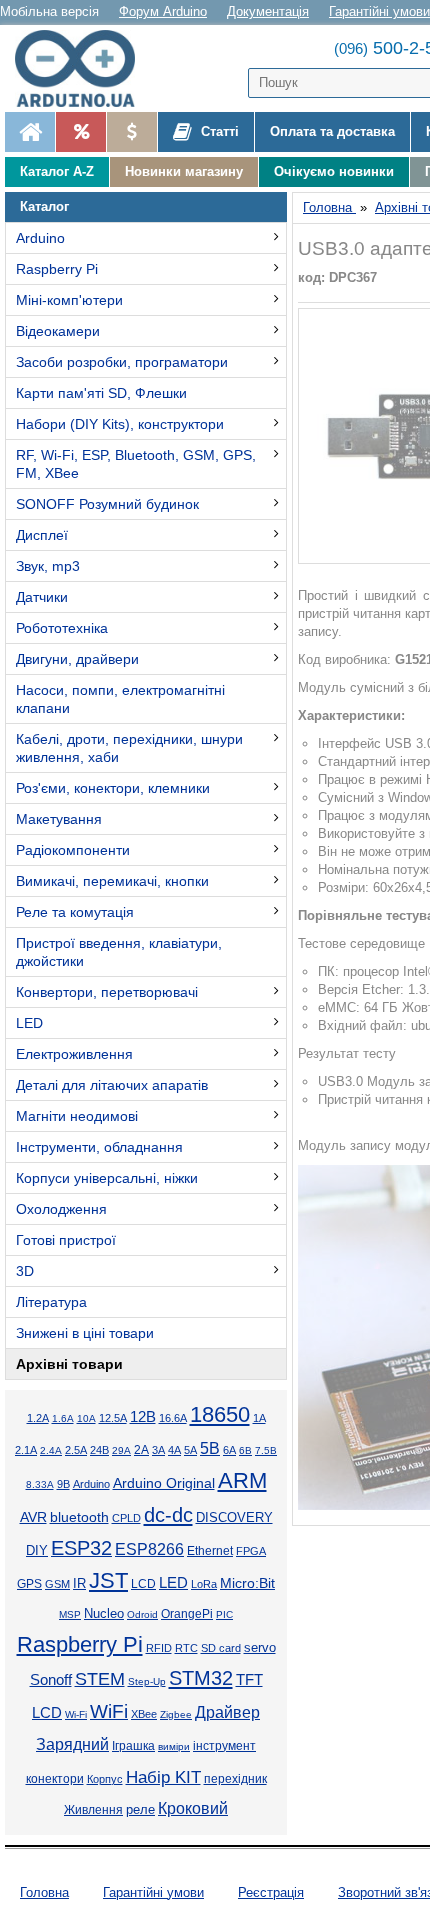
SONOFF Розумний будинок (107, 504)
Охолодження (61, 1209)
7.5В (266, 1450)
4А (174, 1450)
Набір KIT (163, 1777)
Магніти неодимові (77, 1116)
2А (141, 1450)
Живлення (93, 1810)
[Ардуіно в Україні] (30, 132)
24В (99, 1450)
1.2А (38, 1418)
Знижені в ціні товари (85, 1333)
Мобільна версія (49, 11)
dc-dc (168, 1515)
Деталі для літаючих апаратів (112, 1085)
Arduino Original (164, 1483)
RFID (159, 1648)
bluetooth (79, 1517)
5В (210, 1448)
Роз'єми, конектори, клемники (113, 788)
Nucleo (104, 1613)
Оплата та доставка (332, 131)
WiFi (109, 1711)
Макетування (59, 819)
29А (121, 1450)
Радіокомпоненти (73, 850)
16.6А (173, 1418)
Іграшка (133, 1746)
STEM (100, 1679)
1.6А (63, 1418)
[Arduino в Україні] (84, 68)
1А (259, 1418)
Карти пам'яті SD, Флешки (101, 393)
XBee (144, 1714)
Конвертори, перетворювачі (107, 992)
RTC (186, 1648)
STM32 (201, 1678)
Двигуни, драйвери (77, 659)
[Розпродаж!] (80, 132)
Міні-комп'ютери (69, 300)
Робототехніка (62, 628)
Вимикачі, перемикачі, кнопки (112, 881)
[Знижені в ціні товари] (131, 132)
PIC (224, 1614)
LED (29, 1023)
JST (108, 1580)
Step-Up (147, 1681)
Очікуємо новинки (334, 171)
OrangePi (187, 1614)
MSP (70, 1614)
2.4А (51, 1450)
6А (229, 1450)
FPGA (251, 1551)
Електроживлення (74, 1054)
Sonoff (51, 1680)
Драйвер (227, 1712)
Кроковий (193, 1808)
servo (260, 1648)
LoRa (204, 1584)
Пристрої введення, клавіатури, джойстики (119, 952)
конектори (55, 1779)
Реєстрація (271, 1892)
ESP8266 (149, 1549)
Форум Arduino (163, 11)
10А (86, 1418)
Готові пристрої (66, 1240)
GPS (29, 1584)
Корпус (105, 1779)
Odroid (142, 1614)
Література (51, 1302)
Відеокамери (58, 331)
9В (63, 1484)
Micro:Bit (247, 1583)
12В (143, 1417)
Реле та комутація (75, 912)
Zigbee (176, 1714)
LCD (143, 1583)
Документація (268, 11)
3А (158, 1450)
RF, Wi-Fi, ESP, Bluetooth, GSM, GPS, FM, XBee (136, 464)
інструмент (224, 1746)
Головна (44, 1892)
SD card (221, 1648)
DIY (37, 1551)
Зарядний (72, 1744)
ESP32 (81, 1548)
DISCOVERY (234, 1518)
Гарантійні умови (379, 11)
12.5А (113, 1418)
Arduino (40, 238)
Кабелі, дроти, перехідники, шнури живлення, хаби (129, 748)
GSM (57, 1584)
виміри (174, 1746)
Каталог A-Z (57, 171)
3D (25, 1271)
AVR (33, 1517)
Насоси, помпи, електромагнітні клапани (120, 699)
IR (79, 1584)
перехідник (235, 1779)
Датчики (42, 597)
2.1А (26, 1450)
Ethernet (210, 1550)
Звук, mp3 (48, 566)
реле (140, 1809)
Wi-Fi (76, 1714)
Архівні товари (69, 1364)
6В (245, 1450)
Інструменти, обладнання (99, 1147)
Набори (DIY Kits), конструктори (120, 424)
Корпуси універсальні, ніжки (107, 1178)
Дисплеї (42, 535)
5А (190, 1450)
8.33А (40, 1484)
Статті (218, 131)
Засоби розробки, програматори (122, 362)
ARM (242, 1480)
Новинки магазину (184, 171)
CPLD (126, 1518)
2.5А (76, 1450)
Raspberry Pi (57, 269)
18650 (220, 1414)
